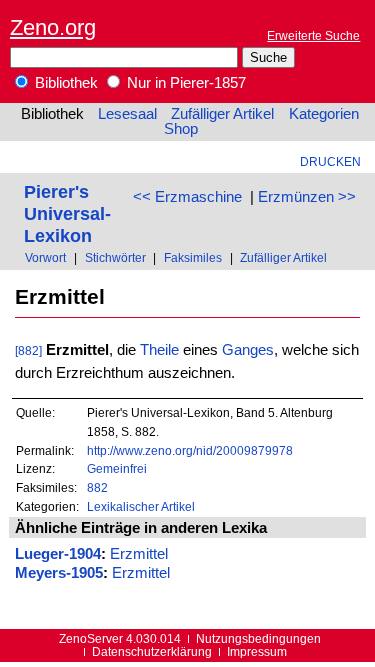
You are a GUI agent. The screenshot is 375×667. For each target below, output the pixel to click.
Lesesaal (127, 114)
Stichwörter (115, 257)
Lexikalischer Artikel (141, 506)
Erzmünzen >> (307, 197)
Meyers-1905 (59, 573)
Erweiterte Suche (313, 35)
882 (97, 487)
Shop (181, 129)
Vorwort (45, 257)
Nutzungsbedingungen (258, 638)
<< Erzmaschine (187, 197)
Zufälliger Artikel (222, 114)
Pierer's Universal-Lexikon (67, 213)
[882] (28, 350)
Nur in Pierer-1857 (184, 83)
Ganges (248, 350)
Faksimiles (193, 257)
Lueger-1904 (58, 554)
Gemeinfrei (117, 468)
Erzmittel (139, 554)
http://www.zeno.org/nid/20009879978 (190, 450)
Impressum (257, 651)
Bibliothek (64, 83)
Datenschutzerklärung (152, 651)
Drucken (330, 161)
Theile (159, 350)
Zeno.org (53, 27)
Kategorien (324, 114)
